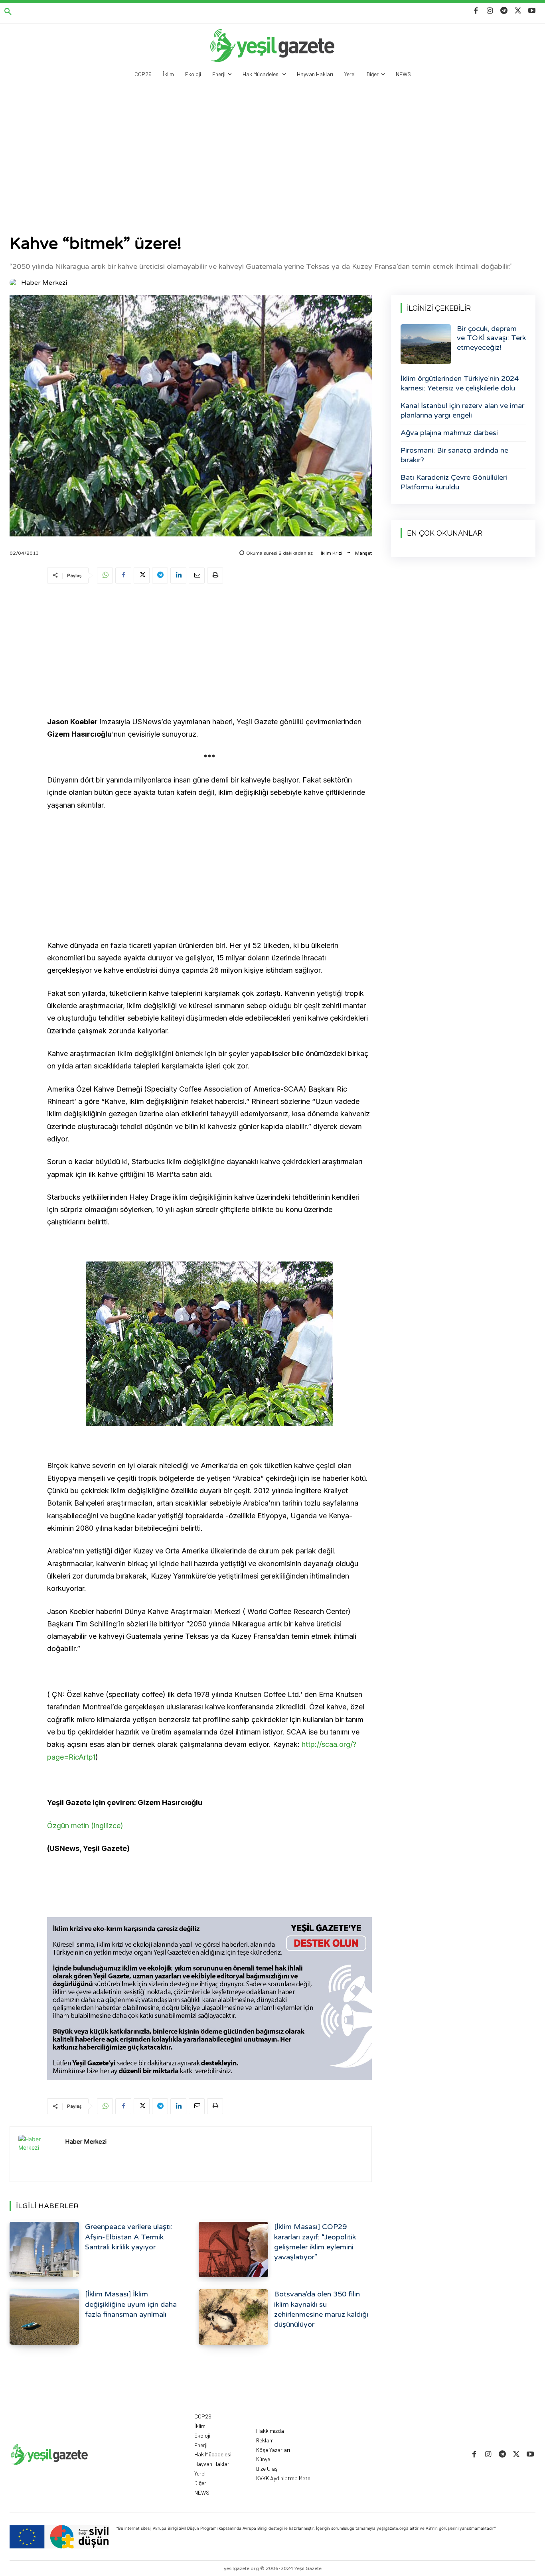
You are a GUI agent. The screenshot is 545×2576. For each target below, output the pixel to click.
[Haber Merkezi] (15, 283)
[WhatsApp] (105, 576)
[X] (518, 11)
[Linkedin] (178, 576)
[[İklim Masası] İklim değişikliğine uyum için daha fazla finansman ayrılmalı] (44, 2317)
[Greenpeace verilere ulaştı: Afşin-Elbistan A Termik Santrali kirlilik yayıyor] (44, 2250)
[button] (8, 12)
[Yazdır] (215, 576)
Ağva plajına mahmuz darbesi (449, 433)
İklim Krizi (332, 553)
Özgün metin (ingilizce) (85, 1826)
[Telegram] (504, 11)
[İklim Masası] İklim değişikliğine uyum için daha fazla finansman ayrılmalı (131, 2304)
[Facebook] (476, 11)
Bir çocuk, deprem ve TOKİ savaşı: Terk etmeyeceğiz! (491, 338)
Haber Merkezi (44, 283)
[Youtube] (532, 11)
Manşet (363, 553)
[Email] (197, 576)
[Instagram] (490, 11)
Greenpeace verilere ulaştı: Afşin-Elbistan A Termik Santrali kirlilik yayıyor (129, 2237)
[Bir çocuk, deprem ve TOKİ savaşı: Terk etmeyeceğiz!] (426, 344)
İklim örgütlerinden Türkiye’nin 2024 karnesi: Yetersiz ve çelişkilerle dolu (460, 383)
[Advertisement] (272, 146)
